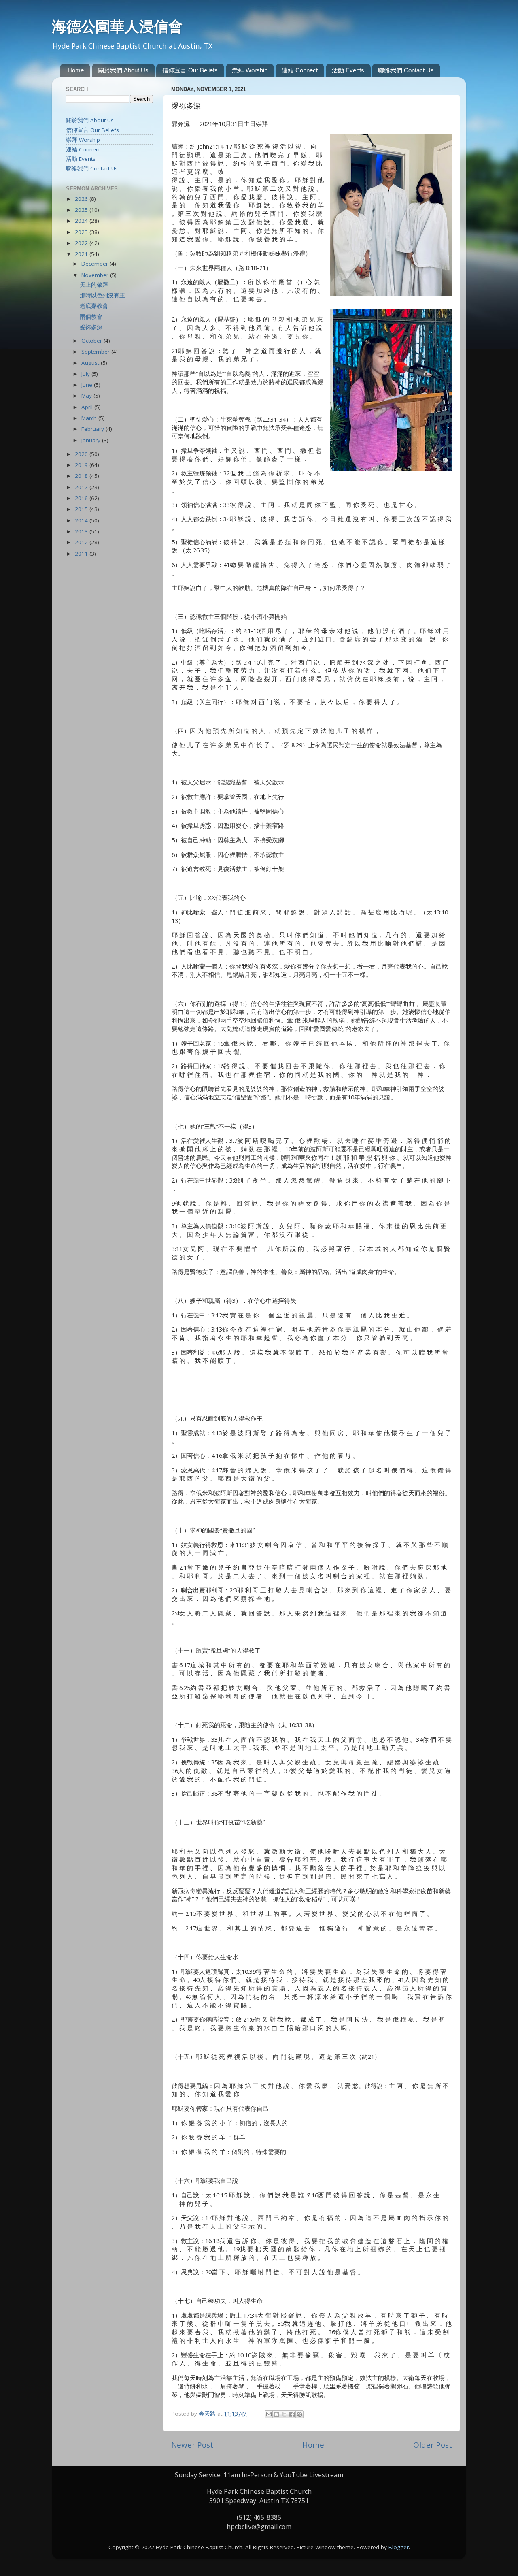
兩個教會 (91, 317)
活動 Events (348, 70)
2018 (82, 476)
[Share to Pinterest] (299, 2414)
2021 (82, 254)
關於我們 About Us (123, 70)
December (96, 264)
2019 (82, 465)
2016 (82, 498)
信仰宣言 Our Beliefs (190, 70)
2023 (82, 232)
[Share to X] (284, 2414)
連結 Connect (300, 70)
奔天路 (208, 2414)
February (93, 429)
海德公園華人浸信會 (117, 26)
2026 (82, 199)
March (90, 418)
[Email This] (269, 2414)
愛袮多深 (91, 327)
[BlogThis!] (276, 2414)
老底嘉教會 (94, 306)
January (92, 440)
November (96, 275)
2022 (82, 243)
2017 (82, 487)
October (92, 341)
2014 (82, 520)
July (86, 374)
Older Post (433, 2445)
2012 (82, 542)
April (88, 407)
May (87, 396)
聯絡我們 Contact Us (406, 70)
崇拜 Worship (250, 70)
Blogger (399, 2547)
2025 (82, 210)
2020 (82, 454)
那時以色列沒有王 (102, 295)
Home (76, 70)
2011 (82, 554)
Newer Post (192, 2445)
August (91, 363)
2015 (82, 509)
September (96, 352)
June (88, 385)
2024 (82, 221)
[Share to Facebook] (292, 2414)
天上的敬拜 (94, 285)
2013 (82, 531)
